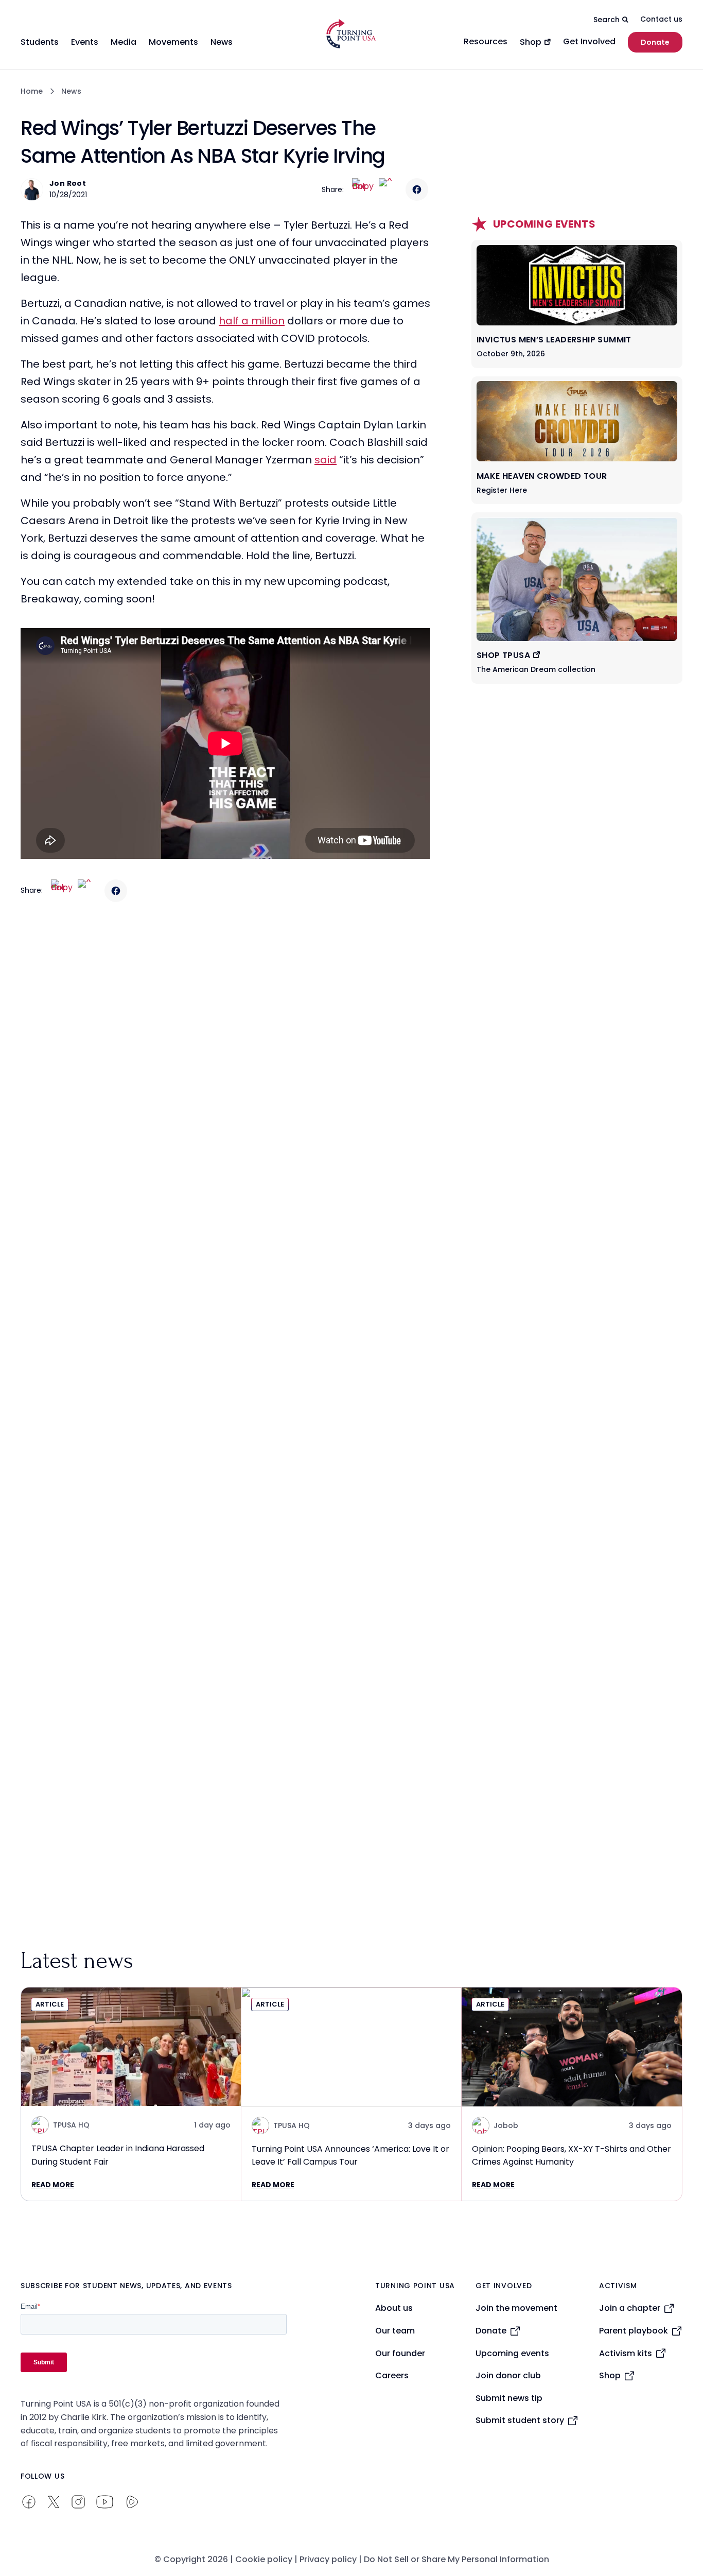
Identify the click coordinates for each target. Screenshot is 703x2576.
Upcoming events (512, 2353)
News (71, 91)
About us (394, 2308)
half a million (252, 321)
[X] (390, 189)
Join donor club (508, 2375)
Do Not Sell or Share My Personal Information (456, 2559)
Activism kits (626, 2353)
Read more (53, 2185)
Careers (392, 2375)
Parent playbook (634, 2331)
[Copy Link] (363, 189)
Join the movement (516, 2308)
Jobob (506, 2125)
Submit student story (520, 2420)
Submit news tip (509, 2398)
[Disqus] (225, 1114)
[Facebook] (417, 189)
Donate (655, 42)
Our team (395, 2331)
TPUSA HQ (71, 2125)
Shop (610, 2375)
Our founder (400, 2353)
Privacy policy (328, 2559)
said (326, 460)
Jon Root (68, 183)
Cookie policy (264, 2559)
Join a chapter (630, 2308)
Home (32, 91)
